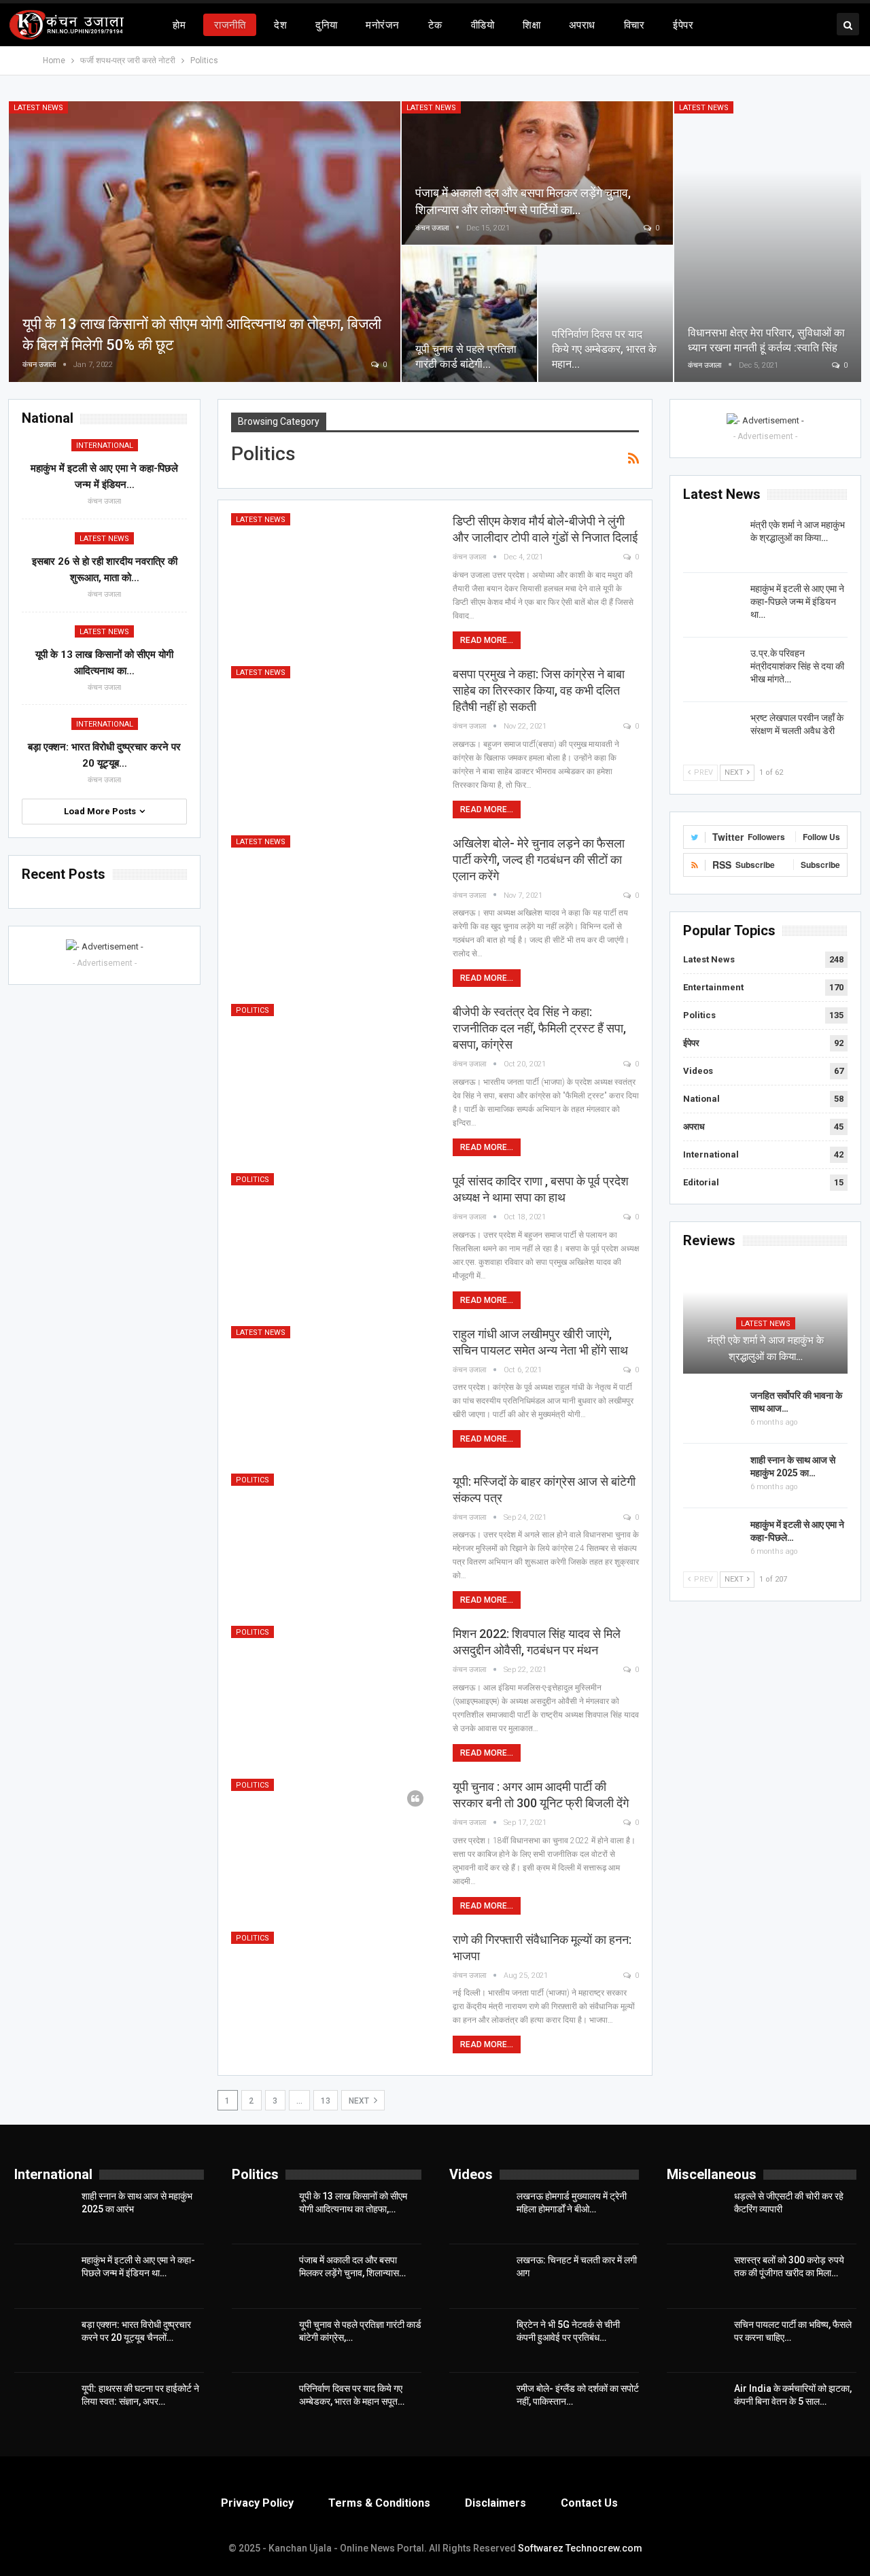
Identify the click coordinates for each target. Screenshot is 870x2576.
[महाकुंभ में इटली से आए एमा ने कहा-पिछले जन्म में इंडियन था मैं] (712, 604)
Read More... (487, 640)
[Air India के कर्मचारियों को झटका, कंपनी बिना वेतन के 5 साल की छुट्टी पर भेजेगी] (696, 2404)
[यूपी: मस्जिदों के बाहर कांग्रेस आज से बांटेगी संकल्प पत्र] (333, 1539)
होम (179, 25)
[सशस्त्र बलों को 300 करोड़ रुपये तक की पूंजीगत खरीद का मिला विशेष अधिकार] (696, 2276)
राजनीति (230, 25)
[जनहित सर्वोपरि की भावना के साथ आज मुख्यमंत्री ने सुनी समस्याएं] (712, 1411)
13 (326, 2101)
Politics (253, 1010)
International (711, 1154)
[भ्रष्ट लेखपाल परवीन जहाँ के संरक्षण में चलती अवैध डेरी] (712, 733)
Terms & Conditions (379, 2503)
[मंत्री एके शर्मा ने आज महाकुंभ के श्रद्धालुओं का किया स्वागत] (712, 540)
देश (280, 25)
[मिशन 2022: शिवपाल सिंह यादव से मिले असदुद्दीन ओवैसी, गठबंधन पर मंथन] (333, 1691)
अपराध (582, 25)
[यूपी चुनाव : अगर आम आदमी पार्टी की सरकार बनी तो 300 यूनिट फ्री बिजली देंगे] (333, 1844)
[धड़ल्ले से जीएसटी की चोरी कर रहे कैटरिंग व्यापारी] (696, 2212)
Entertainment (713, 987)
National (701, 1099)
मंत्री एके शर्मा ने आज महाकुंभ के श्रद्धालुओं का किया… (766, 1348)
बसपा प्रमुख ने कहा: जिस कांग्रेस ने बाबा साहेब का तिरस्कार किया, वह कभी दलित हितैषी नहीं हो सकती (539, 690)
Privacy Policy (257, 2503)
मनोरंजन (382, 25)
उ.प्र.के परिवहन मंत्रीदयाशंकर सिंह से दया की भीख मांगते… (797, 666)
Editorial (701, 1182)
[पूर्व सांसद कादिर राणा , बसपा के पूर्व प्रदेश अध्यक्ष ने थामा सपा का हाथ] (333, 1238)
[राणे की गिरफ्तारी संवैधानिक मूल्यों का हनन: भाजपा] (333, 1997)
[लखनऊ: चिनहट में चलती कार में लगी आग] (478, 2276)
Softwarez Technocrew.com (580, 2548)
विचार (634, 25)
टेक (435, 25)
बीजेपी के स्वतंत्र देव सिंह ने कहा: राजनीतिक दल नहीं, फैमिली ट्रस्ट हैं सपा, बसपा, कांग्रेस (539, 1028)
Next (360, 2101)
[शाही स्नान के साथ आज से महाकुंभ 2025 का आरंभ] (712, 1476)
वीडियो (483, 25)
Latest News (38, 108)
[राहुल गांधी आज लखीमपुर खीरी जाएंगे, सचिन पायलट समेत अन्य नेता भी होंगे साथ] (333, 1391)
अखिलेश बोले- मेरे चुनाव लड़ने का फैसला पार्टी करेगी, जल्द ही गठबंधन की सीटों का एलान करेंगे (539, 859)
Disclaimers (495, 2503)
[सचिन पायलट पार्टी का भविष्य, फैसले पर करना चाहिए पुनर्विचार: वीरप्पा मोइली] (696, 2340)
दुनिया (326, 25)
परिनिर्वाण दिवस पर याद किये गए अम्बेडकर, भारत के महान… (604, 349)
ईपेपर (683, 25)
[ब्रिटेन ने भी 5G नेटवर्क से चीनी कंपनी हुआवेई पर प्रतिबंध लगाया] (478, 2340)
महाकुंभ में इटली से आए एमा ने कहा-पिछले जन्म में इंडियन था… (797, 602)
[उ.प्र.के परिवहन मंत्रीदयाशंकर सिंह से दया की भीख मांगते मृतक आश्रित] (712, 669)
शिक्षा (532, 25)
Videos (698, 1071)
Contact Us (589, 2503)
